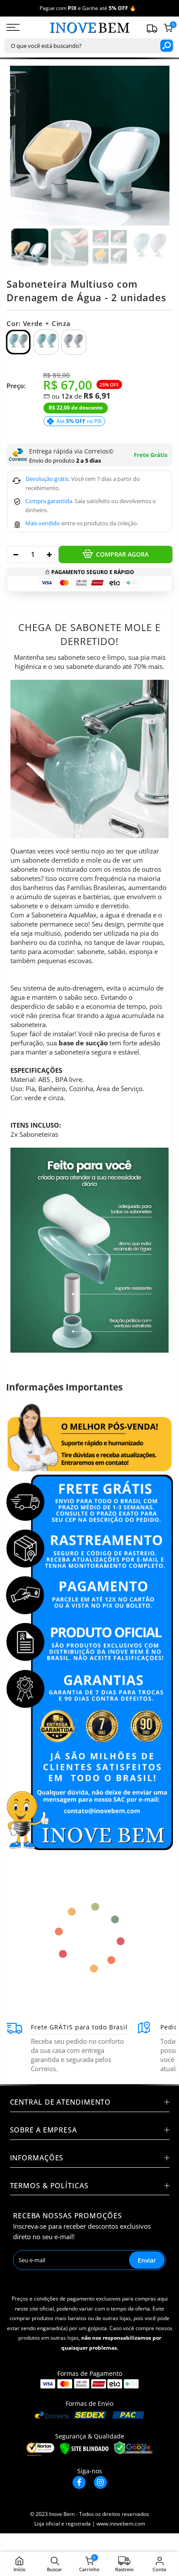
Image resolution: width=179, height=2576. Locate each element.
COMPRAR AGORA (122, 554)
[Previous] (22, 146)
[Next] (157, 146)
